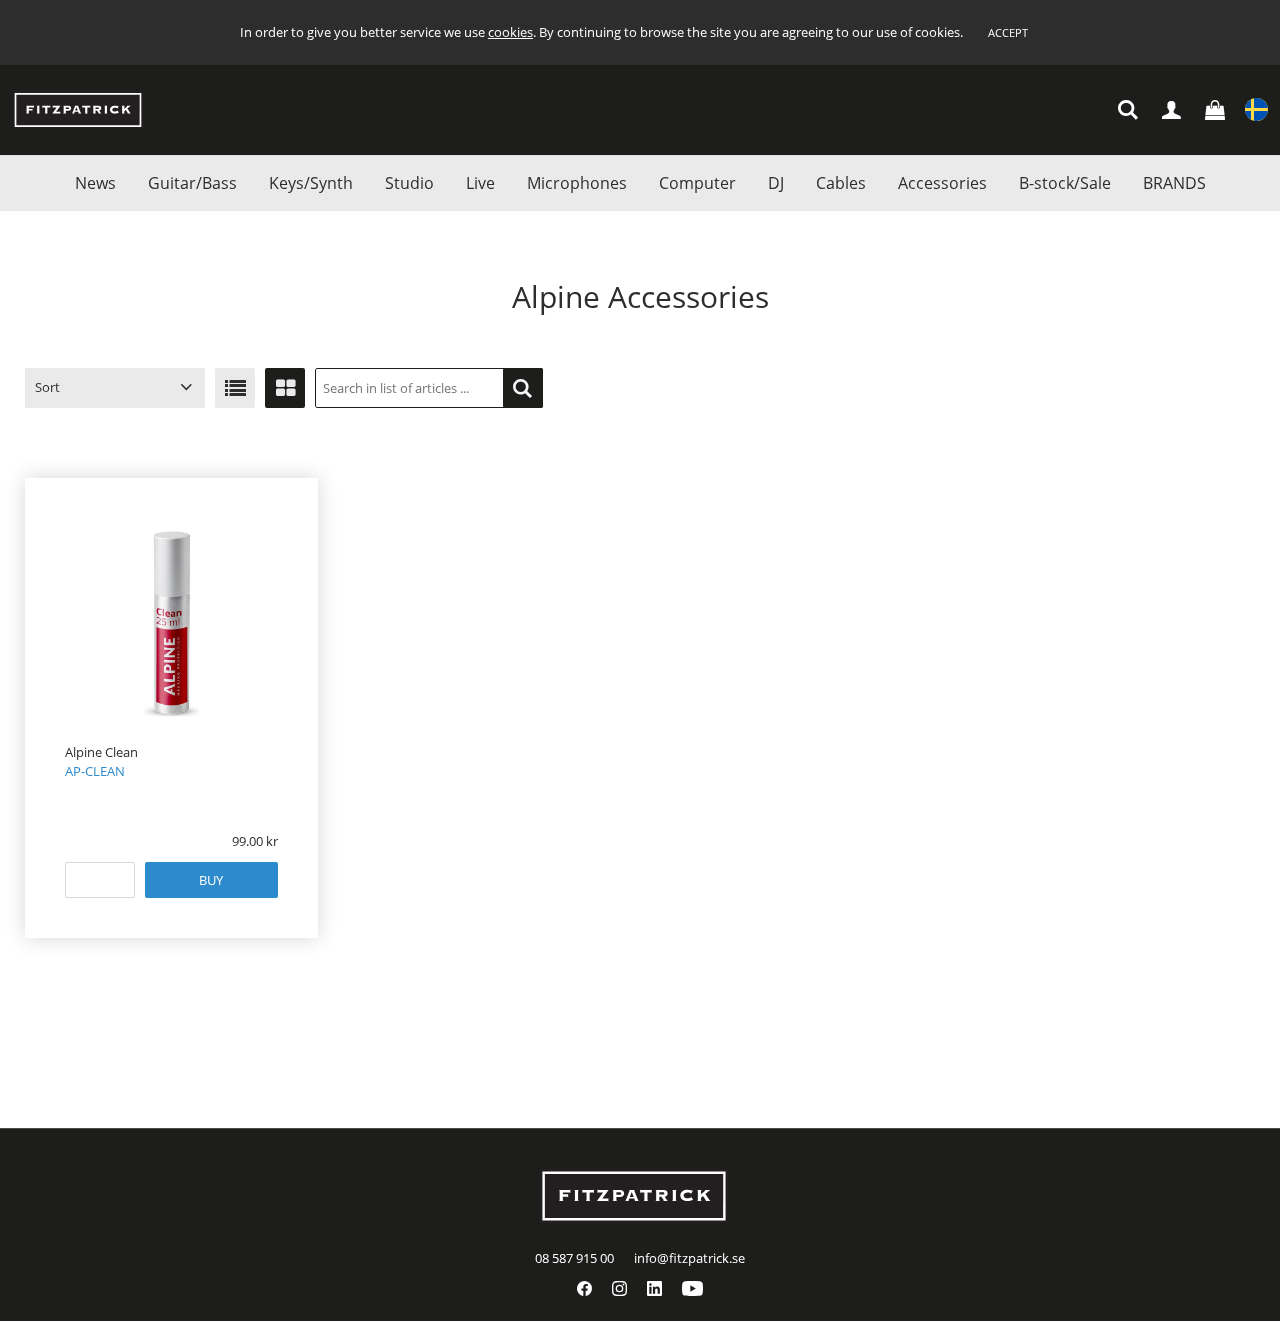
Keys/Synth (311, 183)
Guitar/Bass (192, 183)
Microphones (577, 183)
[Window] (285, 388)
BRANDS (1174, 183)
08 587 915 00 (574, 1258)
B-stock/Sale (1065, 183)
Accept (1008, 32)
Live (480, 183)
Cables (841, 183)
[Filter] (523, 388)
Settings (1256, 110)
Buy (211, 880)
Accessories (942, 183)
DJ (776, 183)
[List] (235, 388)
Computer (697, 183)
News (95, 183)
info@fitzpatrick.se (689, 1258)
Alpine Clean (101, 752)
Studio (409, 183)
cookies (510, 32)
